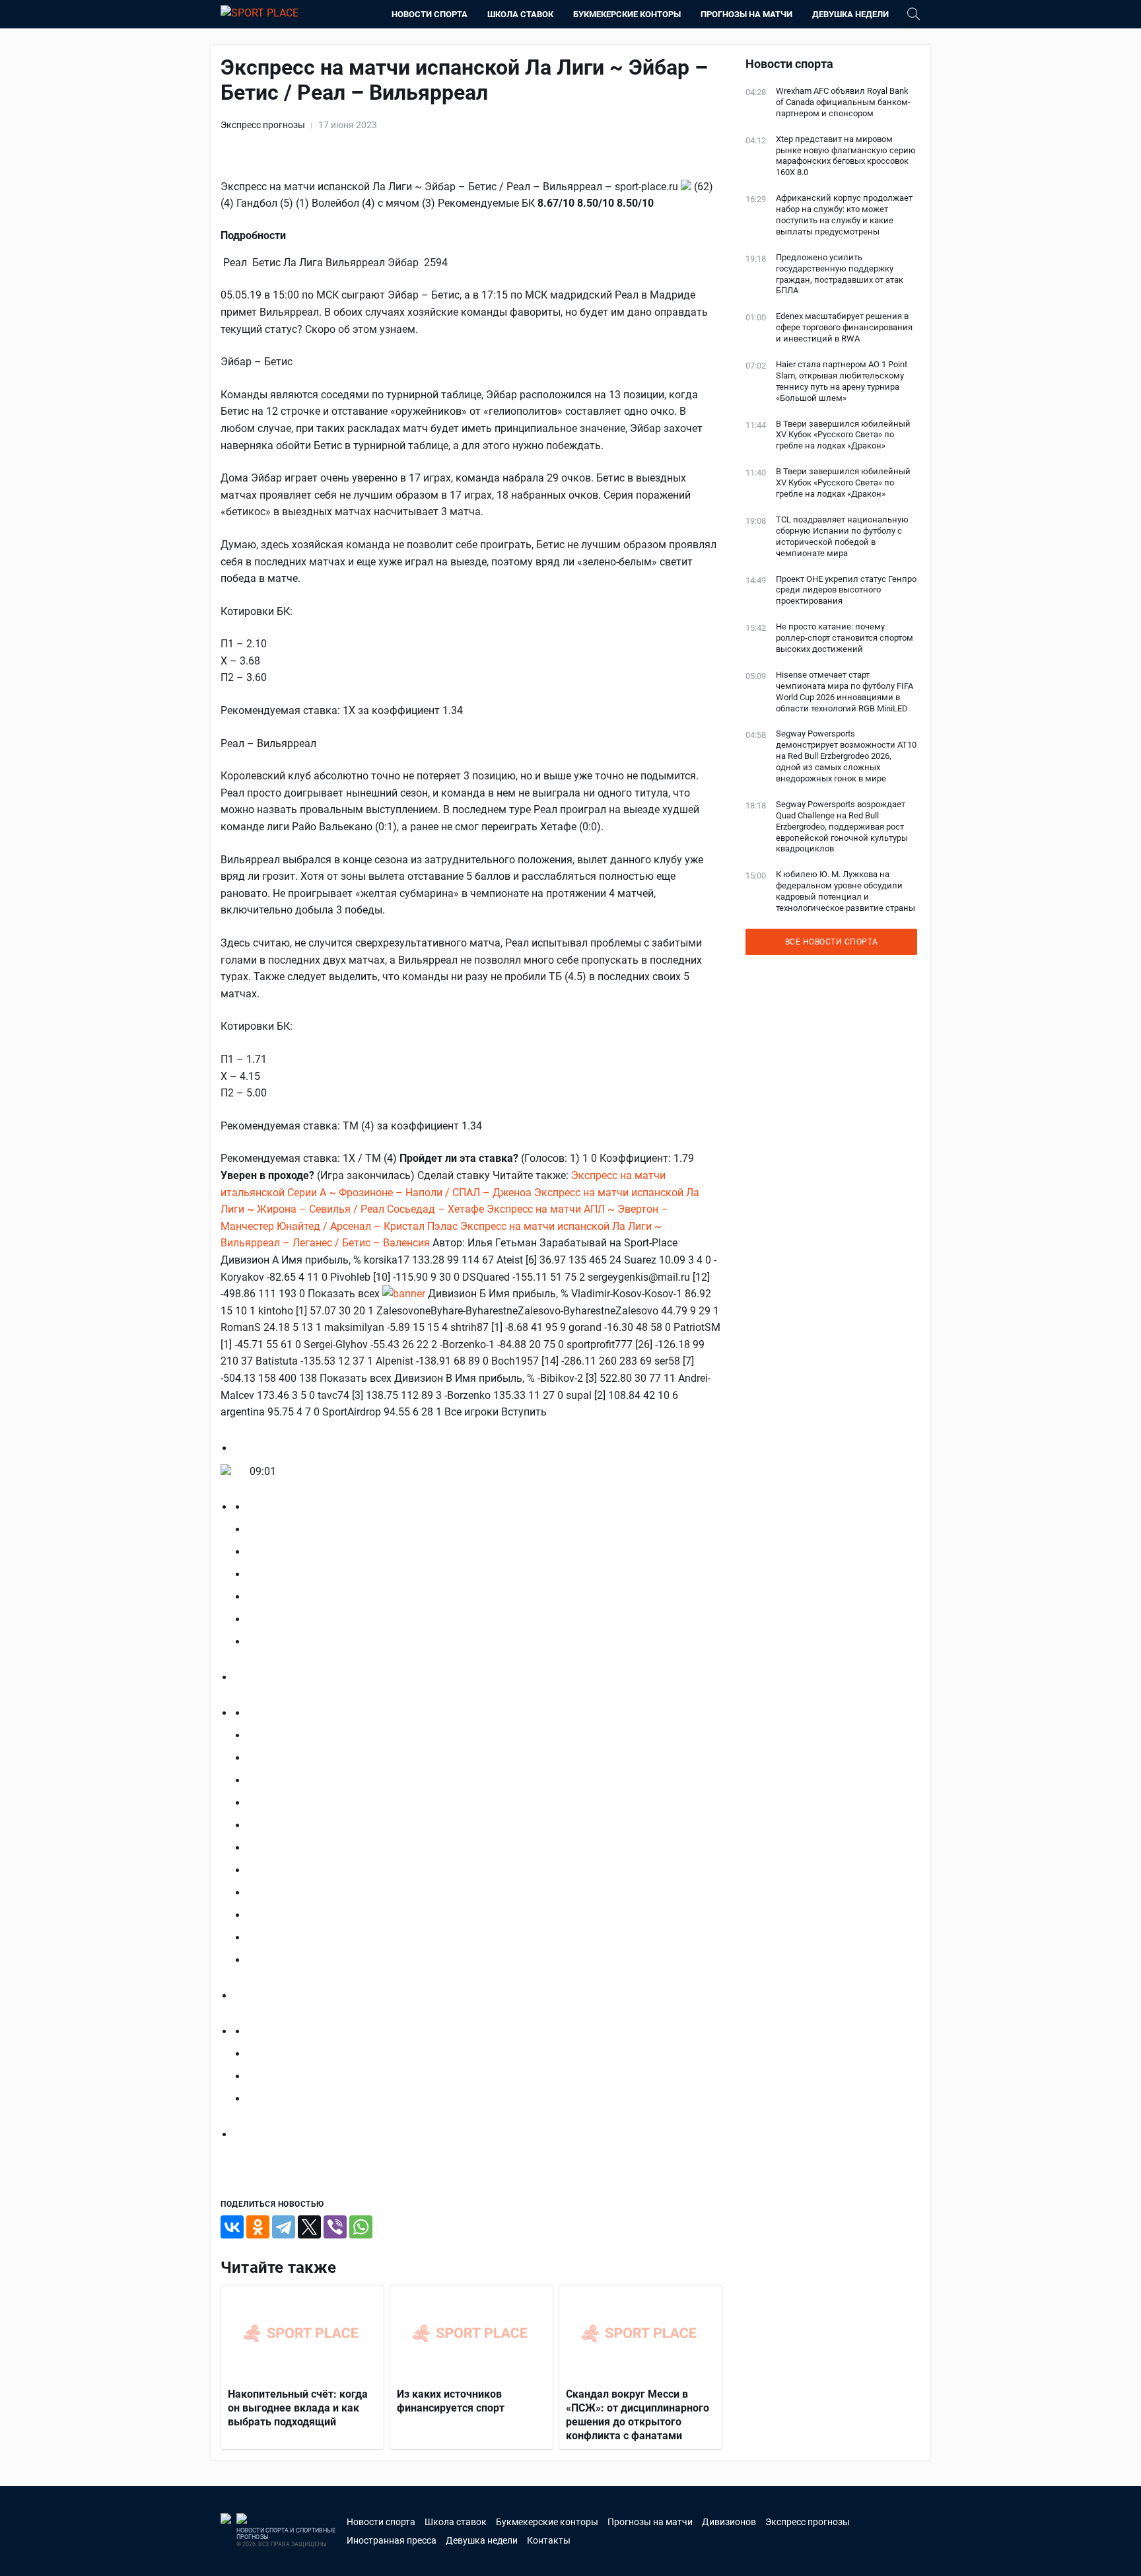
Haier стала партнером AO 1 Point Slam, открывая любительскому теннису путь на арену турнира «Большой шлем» (842, 381)
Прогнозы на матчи (746, 14)
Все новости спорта (832, 942)
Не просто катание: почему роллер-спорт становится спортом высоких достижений (845, 638)
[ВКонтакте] (232, 2227)
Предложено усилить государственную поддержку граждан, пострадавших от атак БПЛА (840, 274)
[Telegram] (284, 2227)
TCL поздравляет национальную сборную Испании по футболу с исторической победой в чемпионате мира (842, 536)
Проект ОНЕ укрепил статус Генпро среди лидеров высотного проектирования (846, 590)
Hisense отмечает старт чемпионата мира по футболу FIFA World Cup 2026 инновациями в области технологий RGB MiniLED (845, 692)
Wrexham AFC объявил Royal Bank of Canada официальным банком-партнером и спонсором (843, 102)
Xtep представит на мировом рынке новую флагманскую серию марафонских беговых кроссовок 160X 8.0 (846, 156)
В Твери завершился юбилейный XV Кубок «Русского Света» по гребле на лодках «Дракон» (843, 435)
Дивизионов (729, 2522)
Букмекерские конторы (627, 14)
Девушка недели (850, 14)
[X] (309, 2227)
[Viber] (335, 2227)
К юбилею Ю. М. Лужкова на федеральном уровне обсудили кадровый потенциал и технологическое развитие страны (846, 891)
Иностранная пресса (392, 2540)
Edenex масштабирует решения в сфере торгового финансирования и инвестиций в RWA (844, 327)
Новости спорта (430, 14)
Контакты (549, 2540)
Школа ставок (520, 14)
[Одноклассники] (258, 2227)
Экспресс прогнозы (263, 125)
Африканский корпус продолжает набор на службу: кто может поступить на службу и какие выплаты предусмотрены (844, 215)
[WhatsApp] (361, 2227)
